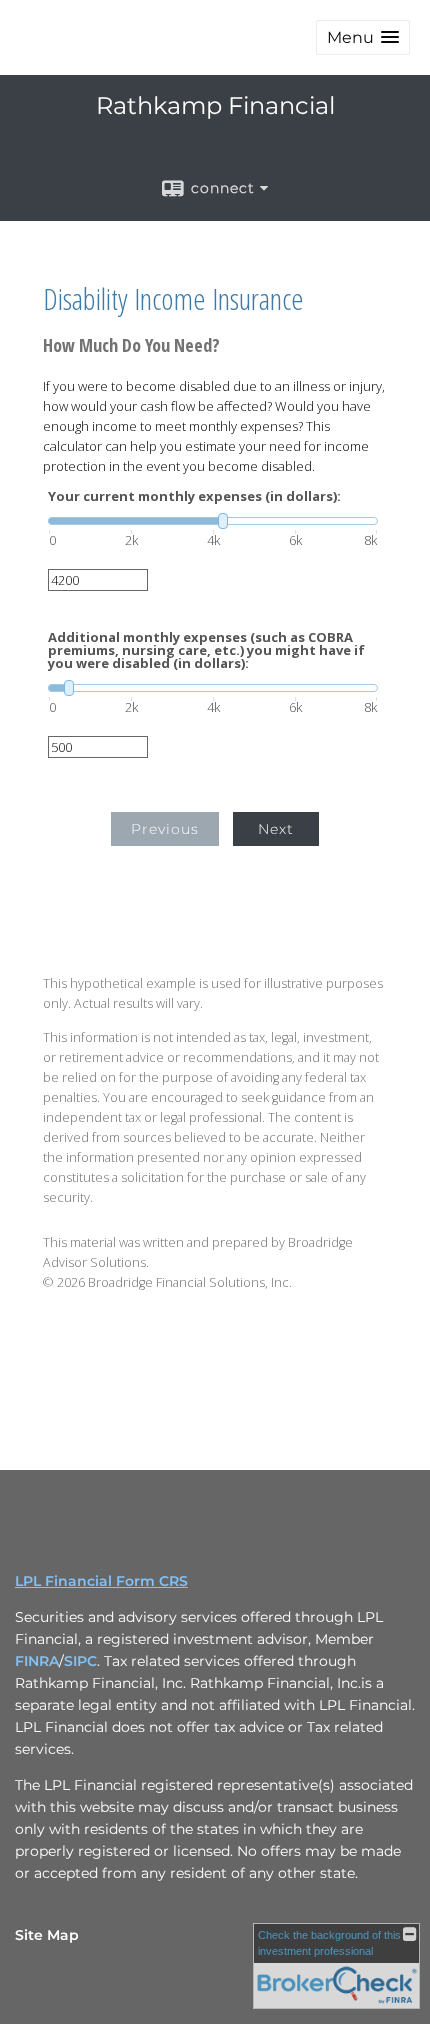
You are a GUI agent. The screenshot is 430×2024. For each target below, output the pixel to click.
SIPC (80, 1661)
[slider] (213, 521)
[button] (363, 37)
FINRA (37, 1661)
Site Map (47, 1935)
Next (276, 829)
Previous (165, 829)
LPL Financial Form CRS (101, 1581)
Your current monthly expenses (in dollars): (194, 496)
